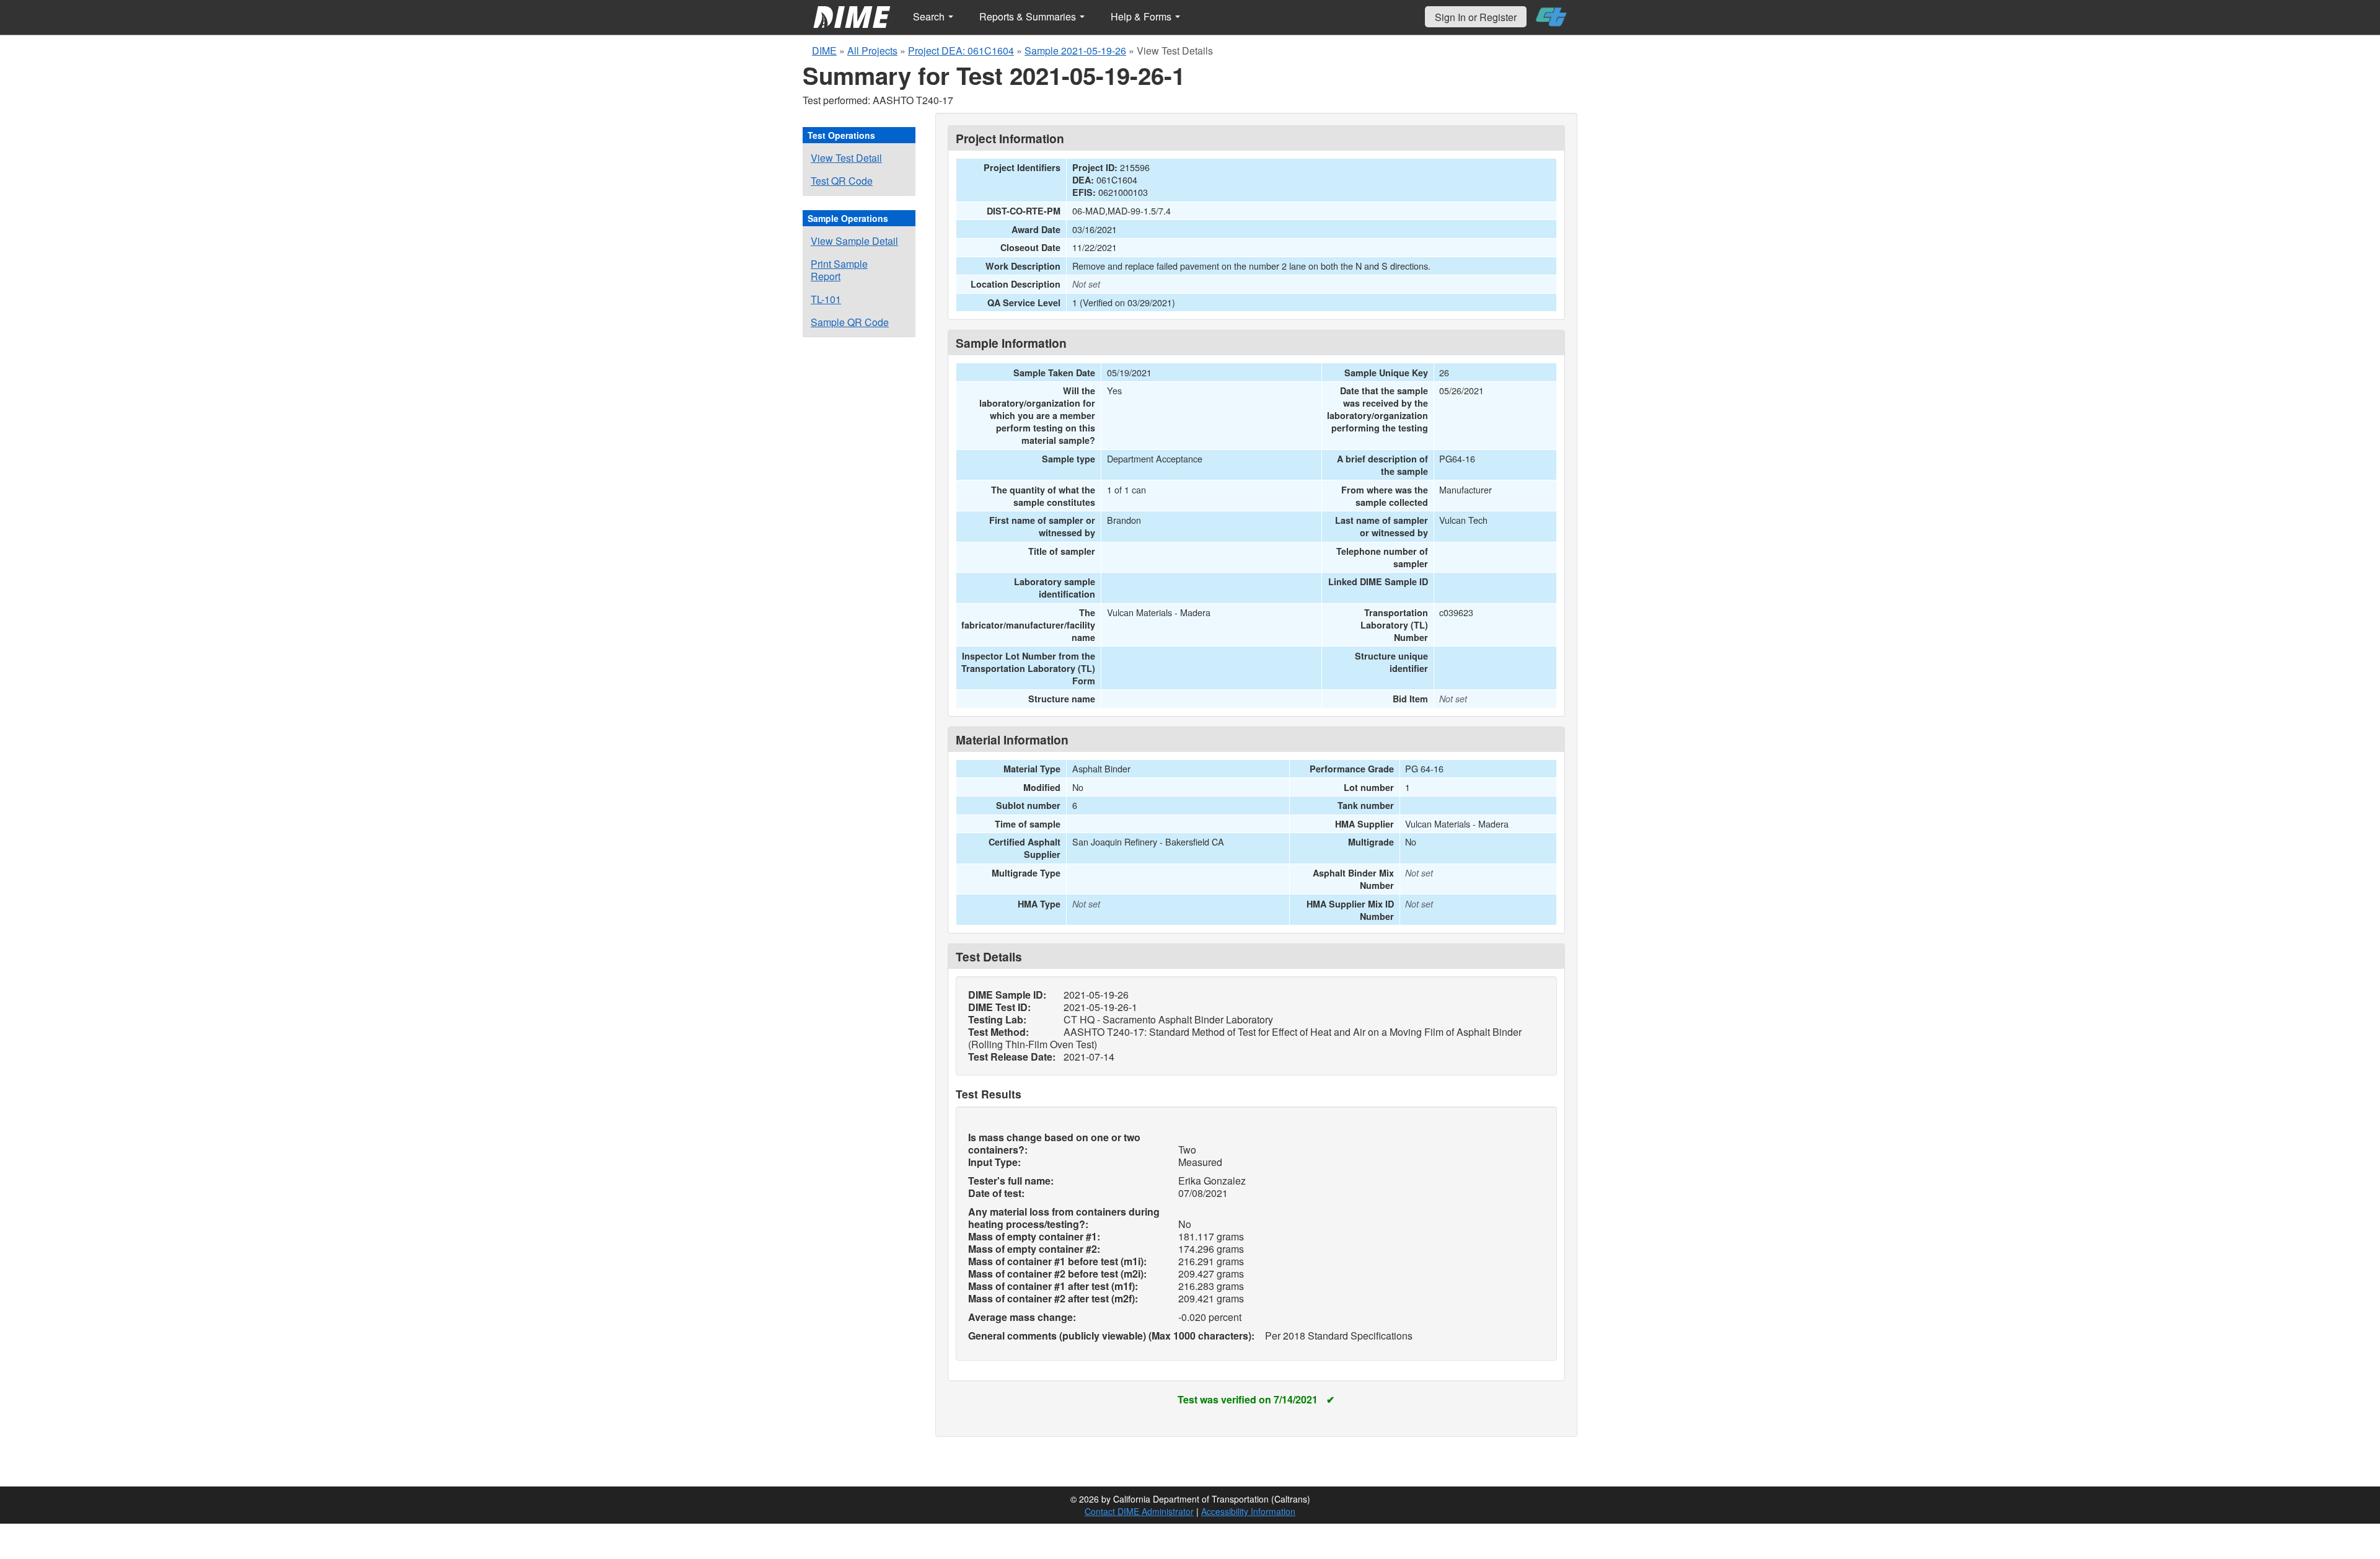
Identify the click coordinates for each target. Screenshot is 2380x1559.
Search (930, 16)
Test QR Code (842, 181)
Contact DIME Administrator (1139, 1511)
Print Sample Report (839, 270)
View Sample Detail (854, 241)
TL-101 (826, 299)
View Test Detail (846, 158)
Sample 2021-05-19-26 (1075, 51)
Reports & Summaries (1029, 16)
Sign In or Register (1476, 17)
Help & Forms (1142, 16)
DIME (824, 51)
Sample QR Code (850, 322)
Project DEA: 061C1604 (961, 51)
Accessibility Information (1248, 1511)
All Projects (872, 51)
